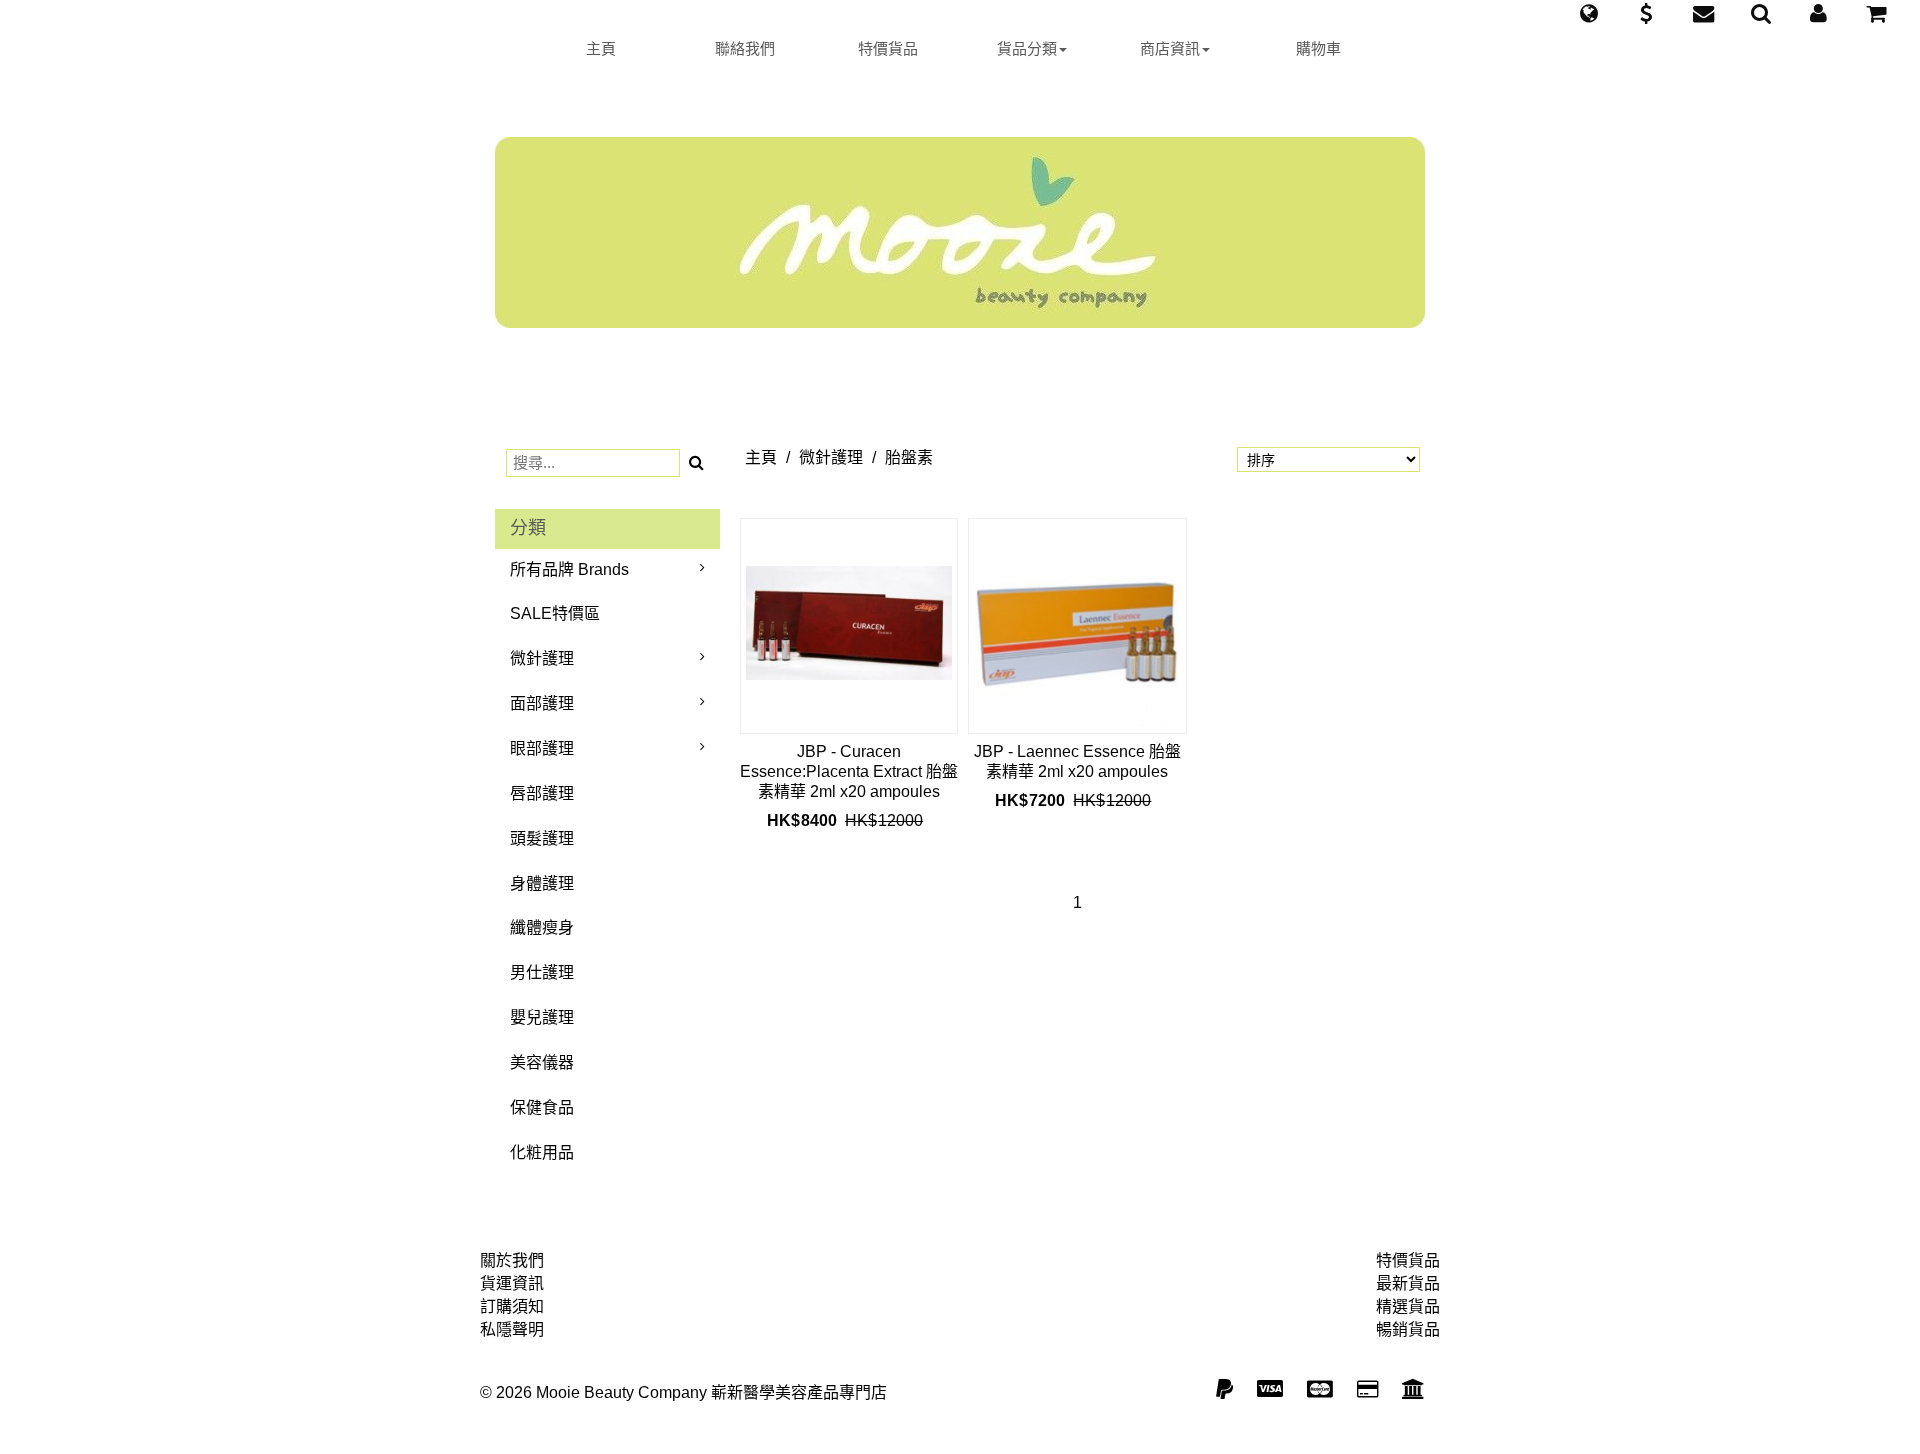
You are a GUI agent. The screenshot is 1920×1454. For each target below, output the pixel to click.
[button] (1588, 14)
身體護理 (542, 883)
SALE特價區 (555, 613)
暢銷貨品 (1408, 1329)
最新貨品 (1408, 1283)
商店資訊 (1170, 48)
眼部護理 (542, 748)
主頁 (601, 48)
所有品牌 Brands (569, 569)
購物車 (1318, 48)
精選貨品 (1408, 1306)
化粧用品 (542, 1152)
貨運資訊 (512, 1283)
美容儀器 (542, 1062)
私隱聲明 (512, 1329)
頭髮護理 (542, 838)
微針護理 (542, 658)
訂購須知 (512, 1306)
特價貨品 (888, 48)
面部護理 (542, 703)
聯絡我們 (745, 48)
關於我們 (512, 1260)
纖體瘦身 (542, 927)
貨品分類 (1027, 48)
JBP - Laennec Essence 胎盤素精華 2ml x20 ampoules (1077, 761)
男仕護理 (542, 972)
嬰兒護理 (542, 1017)
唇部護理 (542, 793)
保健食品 (542, 1107)
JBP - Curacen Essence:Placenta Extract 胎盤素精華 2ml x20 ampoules (849, 771)
